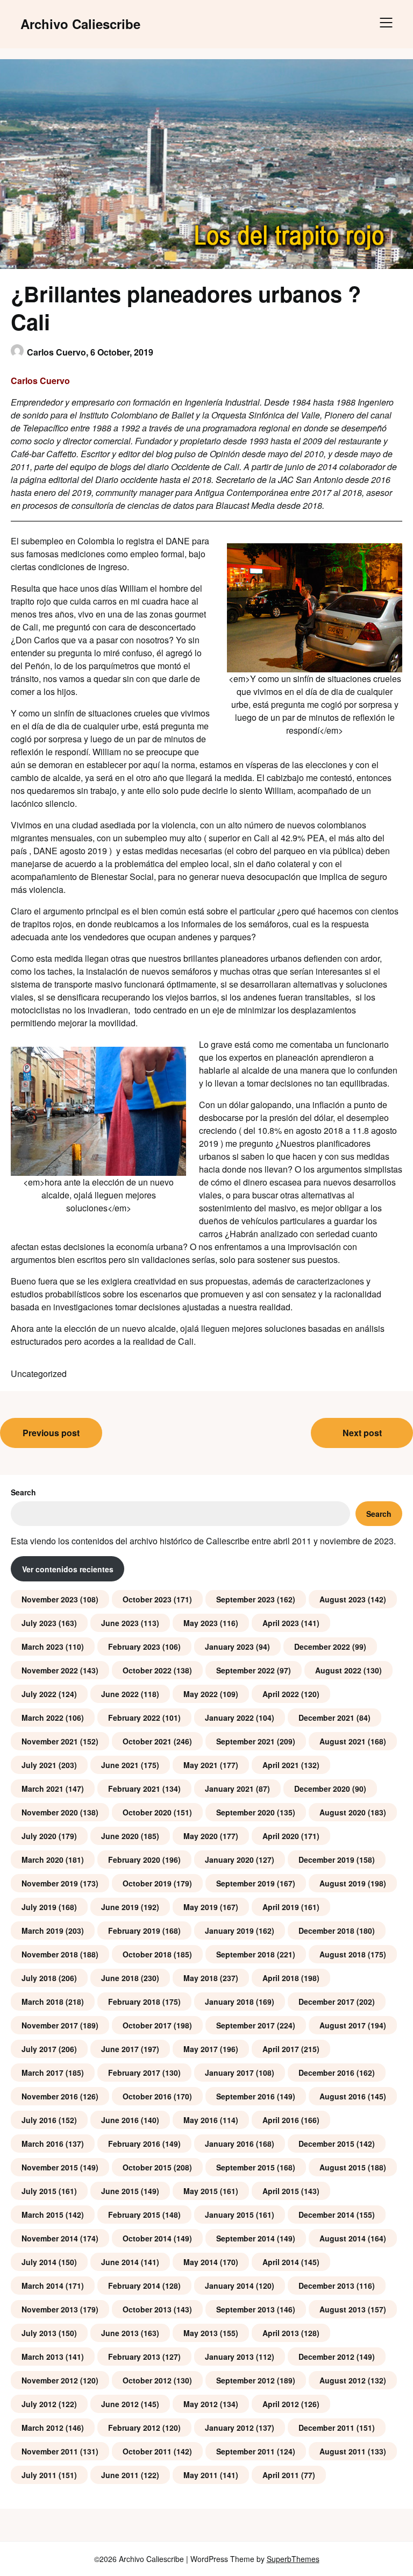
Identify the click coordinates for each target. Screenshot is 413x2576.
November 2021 (50, 1741)
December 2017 (326, 2002)
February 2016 (134, 2144)
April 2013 (281, 2333)
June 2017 (120, 2049)
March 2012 (42, 2428)
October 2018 (147, 1954)
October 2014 (147, 2238)
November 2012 (50, 2380)
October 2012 (147, 2380)
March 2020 (42, 1860)
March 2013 (42, 2357)
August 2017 (343, 2025)
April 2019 (281, 1907)
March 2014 (42, 2286)
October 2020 (147, 1812)
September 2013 (245, 2309)
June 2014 (120, 2262)
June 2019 (120, 1907)
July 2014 (39, 2262)
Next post (362, 1433)
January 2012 (229, 2428)
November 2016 (50, 2096)
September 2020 (245, 1812)
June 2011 (120, 2475)
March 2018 (42, 2002)
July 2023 (39, 1623)
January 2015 (229, 2215)
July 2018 (39, 1978)
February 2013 (134, 2357)
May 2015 (201, 2191)
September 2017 (245, 2025)
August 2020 (343, 1812)
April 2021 (281, 1765)
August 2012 (343, 2380)
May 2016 (201, 2120)
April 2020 (281, 1836)
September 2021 (245, 1741)
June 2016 (120, 2120)
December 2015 (326, 2144)
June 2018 (120, 1978)
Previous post (51, 1433)
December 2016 (326, 2073)
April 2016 (281, 2120)
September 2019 (245, 1883)
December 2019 (326, 1860)
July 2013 (39, 2333)
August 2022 (338, 1670)
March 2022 (42, 1718)
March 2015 (42, 2215)
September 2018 (245, 1954)
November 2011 (50, 2451)
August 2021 (343, 1741)
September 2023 (245, 1599)
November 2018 (50, 1954)
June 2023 (120, 1623)
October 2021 (147, 1741)
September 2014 (245, 2238)
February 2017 (134, 2073)
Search (23, 1492)
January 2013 (229, 2357)
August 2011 (343, 2451)
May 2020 (201, 1836)
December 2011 (326, 2428)
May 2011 (201, 2475)
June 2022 (120, 1694)
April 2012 (281, 2404)
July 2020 (39, 1836)
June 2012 (120, 2404)
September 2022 (245, 1670)
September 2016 (245, 2096)
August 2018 (343, 1954)
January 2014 (229, 2286)
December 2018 (326, 1931)
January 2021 (229, 1789)
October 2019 (147, 1883)
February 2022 (134, 1718)
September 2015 (245, 2167)
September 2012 (245, 2380)
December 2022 (322, 1647)
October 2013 (147, 2309)
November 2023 (50, 1599)
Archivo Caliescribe (80, 24)
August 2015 (343, 2167)
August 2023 (343, 1599)
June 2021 (120, 1765)
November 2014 (50, 2238)
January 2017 (229, 2073)
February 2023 (134, 1647)
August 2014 (343, 2238)
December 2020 (322, 1789)
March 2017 (42, 2073)
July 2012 (39, 2404)
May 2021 (201, 1765)
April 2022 (281, 1694)
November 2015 (50, 2167)
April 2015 (281, 2191)
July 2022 (39, 1694)
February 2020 (134, 1860)
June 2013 (120, 2333)
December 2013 (326, 2286)
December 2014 (326, 2215)
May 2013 (201, 2333)
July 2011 (39, 2475)
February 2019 (134, 1931)
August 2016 (343, 2096)
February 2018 (134, 2002)
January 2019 (229, 1931)
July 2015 (39, 2191)
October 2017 (147, 2025)
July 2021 (39, 1765)
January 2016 (229, 2144)
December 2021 (326, 1718)
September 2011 (245, 2451)
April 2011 (281, 2475)
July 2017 (39, 2049)
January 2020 (229, 1860)
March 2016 (42, 2144)
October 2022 (147, 1670)
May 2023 (201, 1623)
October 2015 (147, 2167)
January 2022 (229, 1718)
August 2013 (343, 2309)
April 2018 (281, 1978)
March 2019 (42, 1931)
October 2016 (147, 2096)
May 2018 (201, 1978)
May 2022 (201, 1694)
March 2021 (42, 1789)
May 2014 (201, 2262)
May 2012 (201, 2404)
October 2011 (147, 2451)
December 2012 (326, 2357)
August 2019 (343, 1883)
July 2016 (39, 2120)
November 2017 (50, 2025)
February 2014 (134, 2286)
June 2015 (120, 2191)
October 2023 (147, 1599)
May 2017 (201, 2049)
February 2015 (134, 2215)
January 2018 (229, 2002)
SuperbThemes (293, 2559)
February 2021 (134, 1789)
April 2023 (281, 1623)
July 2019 (39, 1907)
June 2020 (120, 1836)
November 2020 (50, 1812)
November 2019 (50, 1883)
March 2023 (42, 1647)
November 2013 (50, 2309)
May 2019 (201, 1907)
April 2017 (281, 2049)
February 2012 (134, 2428)
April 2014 (281, 2262)
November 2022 (50, 1670)
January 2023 (229, 1647)
